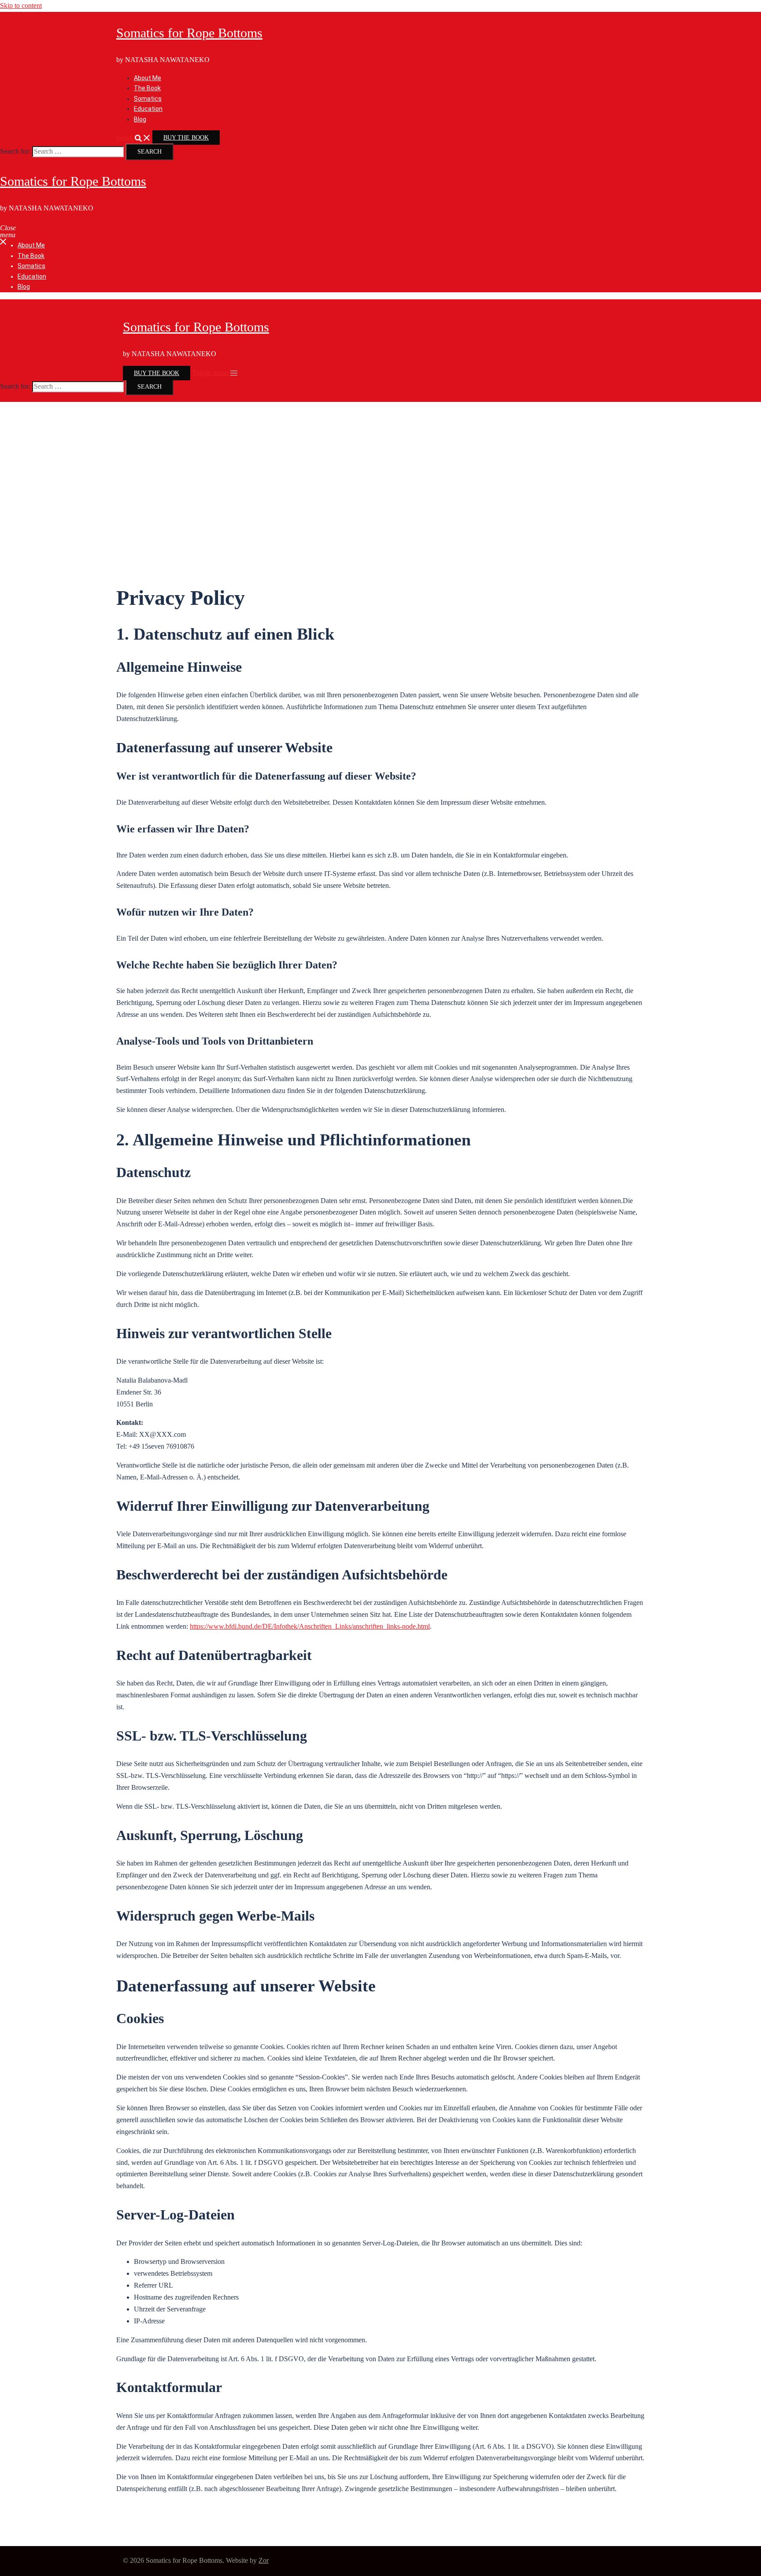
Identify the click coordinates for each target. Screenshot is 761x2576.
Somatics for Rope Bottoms (189, 33)
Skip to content (21, 6)
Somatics (148, 99)
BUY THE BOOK (186, 138)
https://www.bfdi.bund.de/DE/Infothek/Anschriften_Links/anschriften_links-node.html (310, 1626)
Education (148, 109)
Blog (140, 119)
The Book (147, 88)
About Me (148, 78)
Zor (264, 2560)
